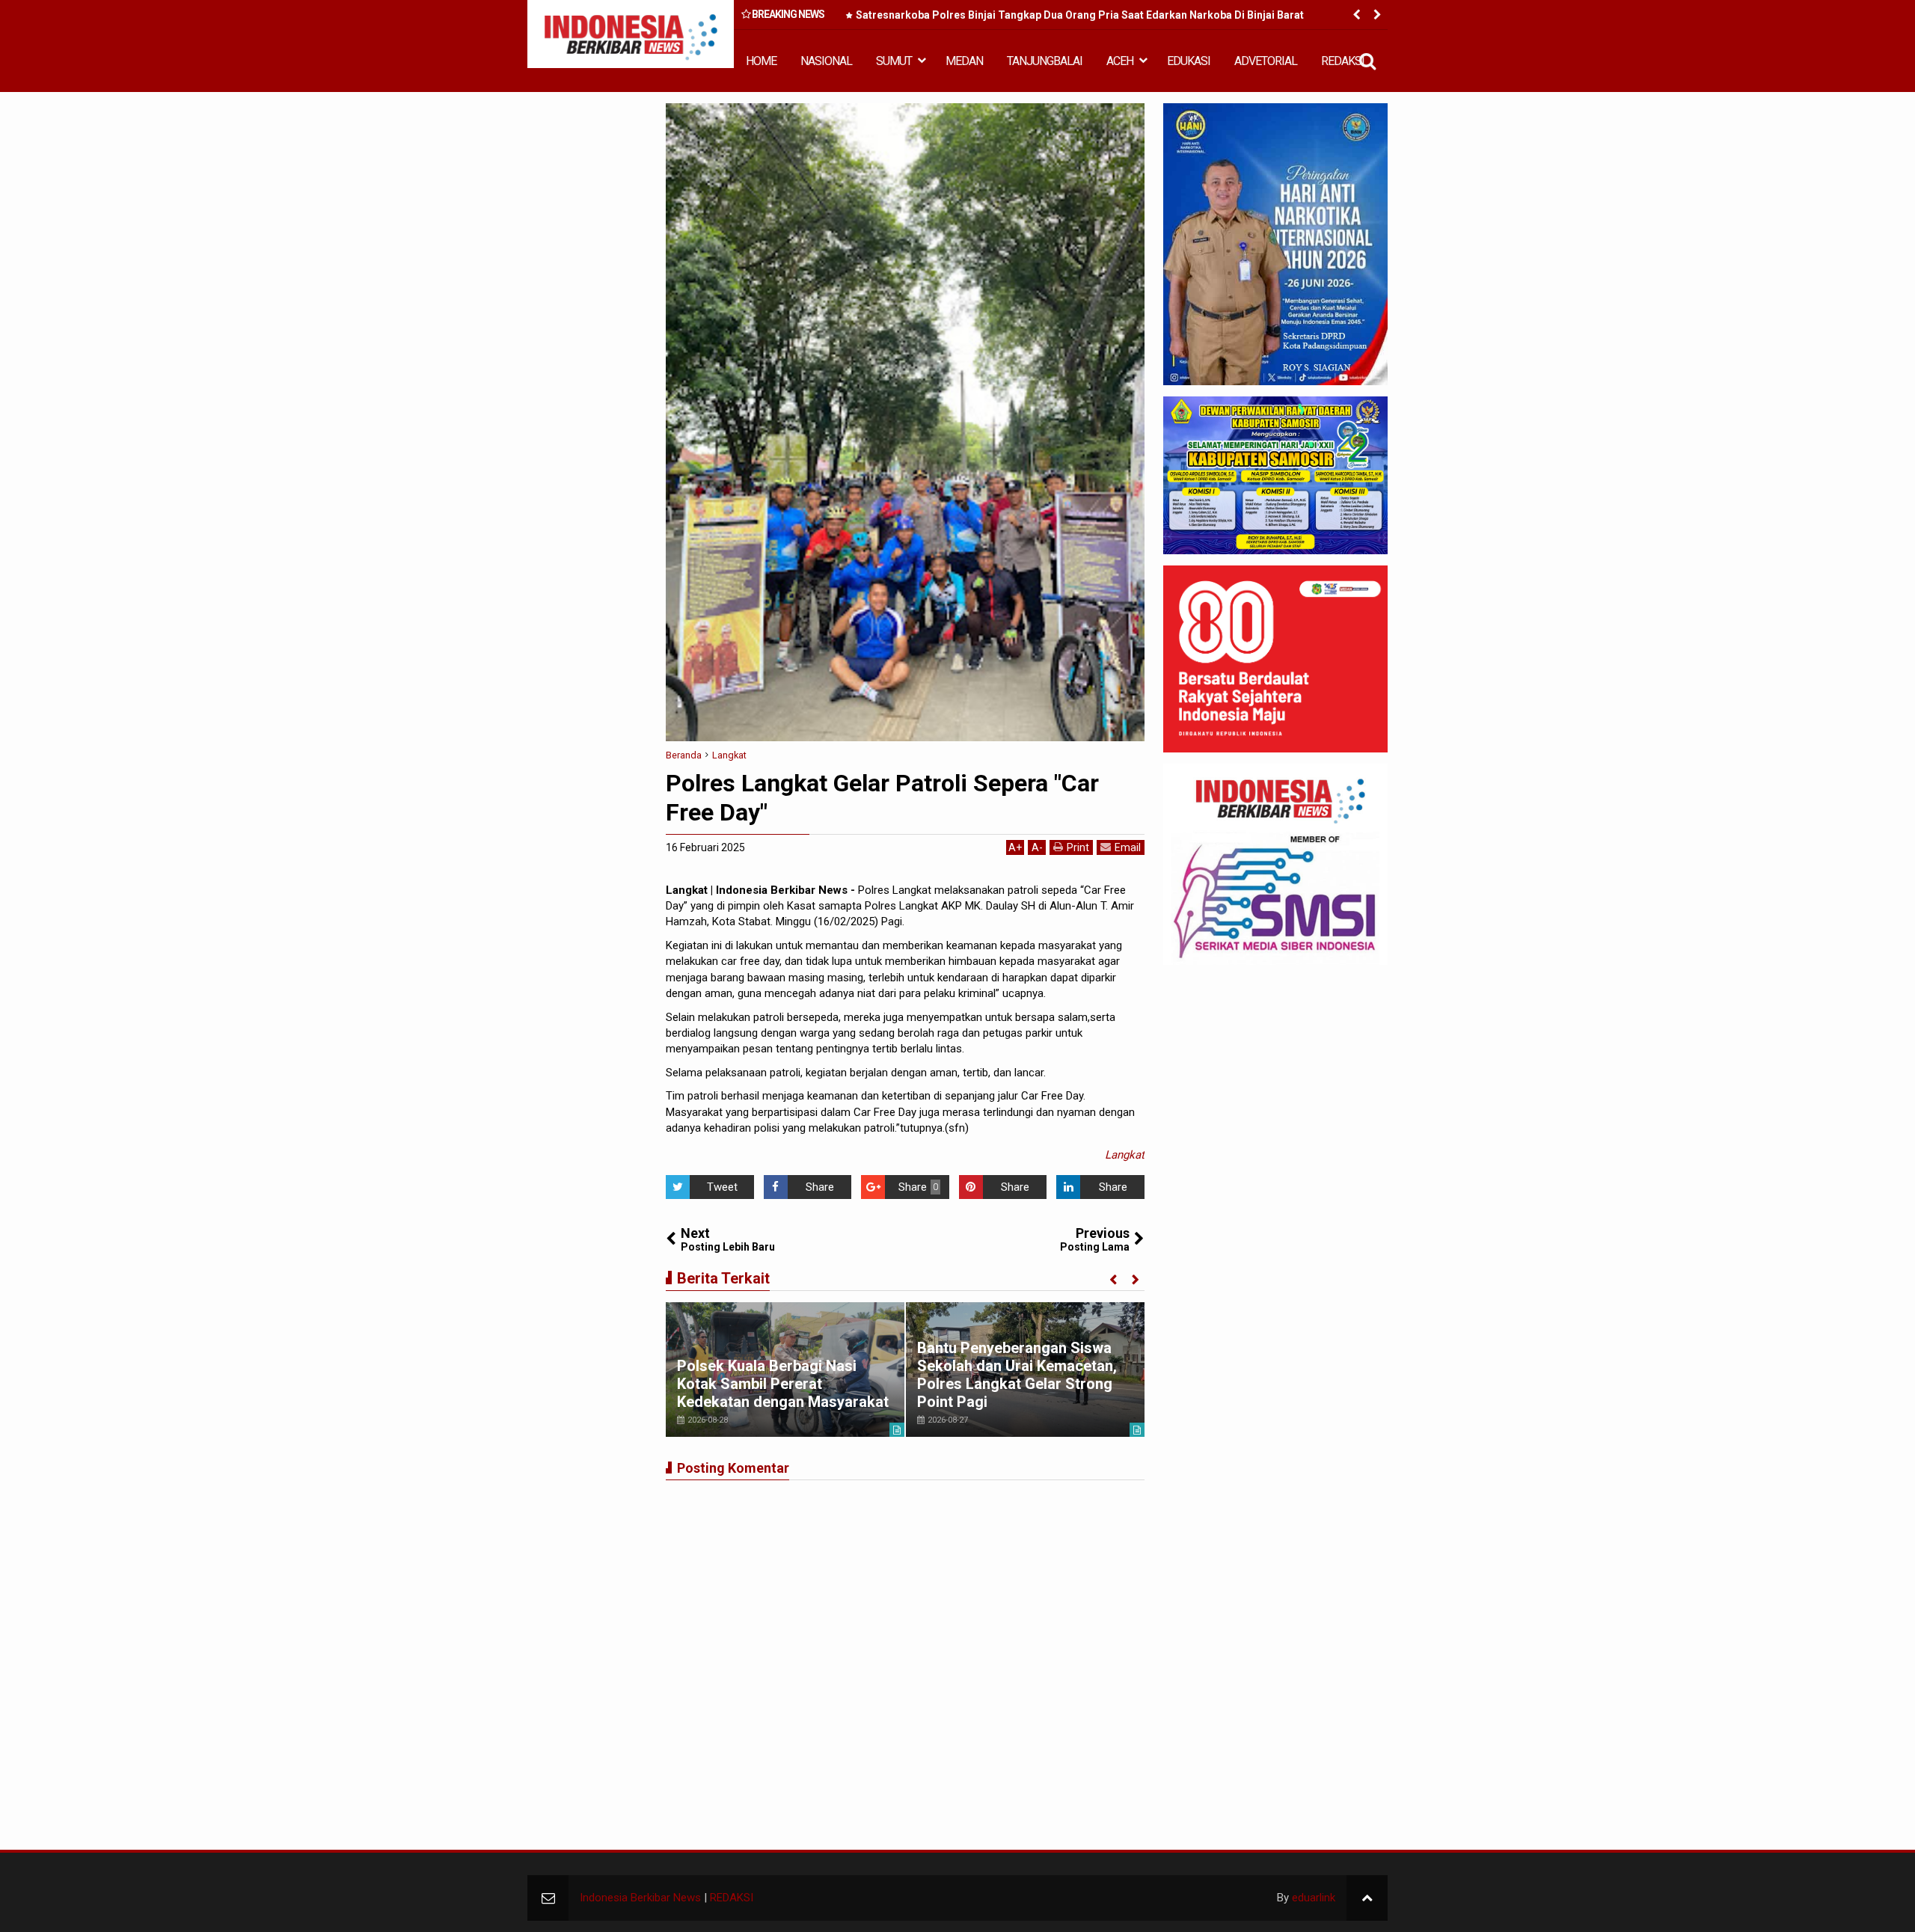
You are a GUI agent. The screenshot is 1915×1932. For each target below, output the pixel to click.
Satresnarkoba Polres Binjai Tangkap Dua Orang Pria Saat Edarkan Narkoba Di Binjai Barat (1080, 15)
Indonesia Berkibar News (640, 1898)
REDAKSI (1343, 61)
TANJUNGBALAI (1045, 61)
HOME (761, 61)
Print (1078, 847)
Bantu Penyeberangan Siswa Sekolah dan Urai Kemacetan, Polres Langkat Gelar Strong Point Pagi (1017, 1375)
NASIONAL (826, 61)
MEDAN (964, 61)
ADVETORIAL (1266, 61)
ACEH (1120, 61)
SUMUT (894, 61)
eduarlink (1314, 1898)
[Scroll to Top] (1367, 1898)
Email (1128, 847)
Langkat (1125, 1155)
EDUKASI (1189, 61)
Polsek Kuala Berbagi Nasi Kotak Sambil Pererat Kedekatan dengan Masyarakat (783, 1384)
